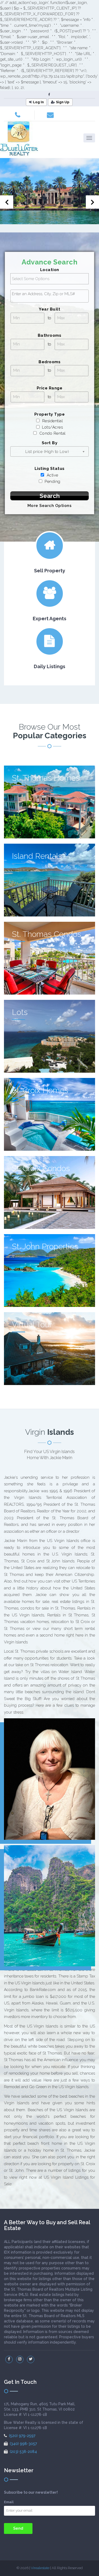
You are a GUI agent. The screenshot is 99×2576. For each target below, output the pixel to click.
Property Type (50, 414)
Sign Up (63, 102)
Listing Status (50, 469)
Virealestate (40, 2568)
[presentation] (7, 202)
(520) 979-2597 (22, 2436)
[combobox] (49, 296)
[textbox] (51, 294)
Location (50, 270)
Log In (38, 102)
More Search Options (50, 506)
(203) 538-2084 (23, 2452)
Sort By (50, 443)
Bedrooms (49, 362)
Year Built (49, 309)
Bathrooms (50, 335)
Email (9, 2502)
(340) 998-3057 (23, 2444)
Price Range (50, 388)
